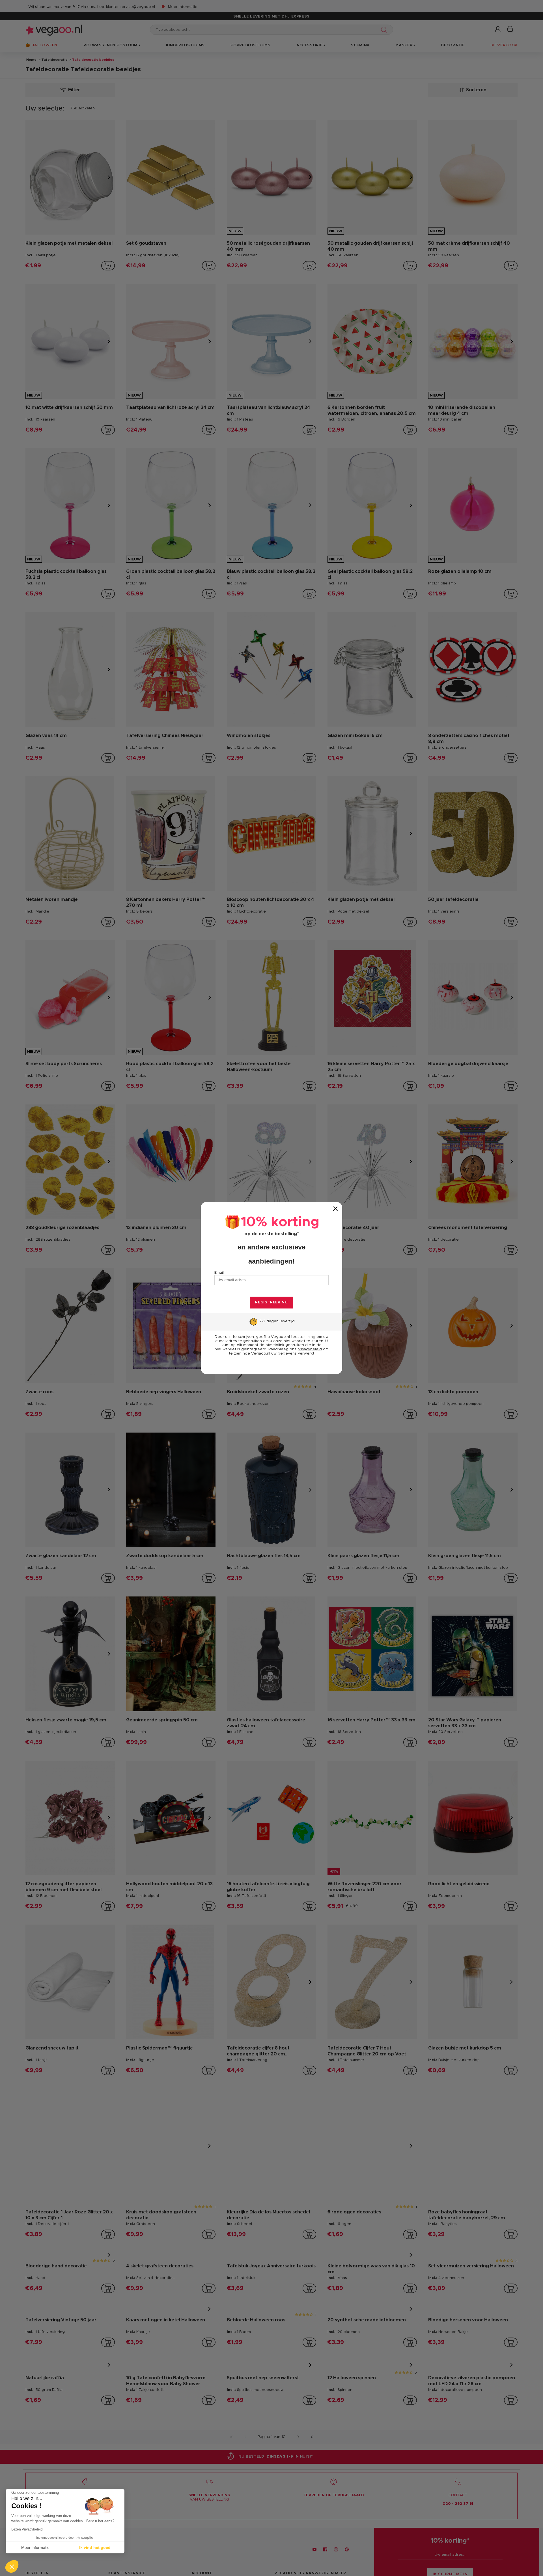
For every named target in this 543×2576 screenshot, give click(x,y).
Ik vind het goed (95, 2547)
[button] (12, 2566)
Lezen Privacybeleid (27, 2529)
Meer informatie (35, 2547)
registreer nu (271, 1302)
